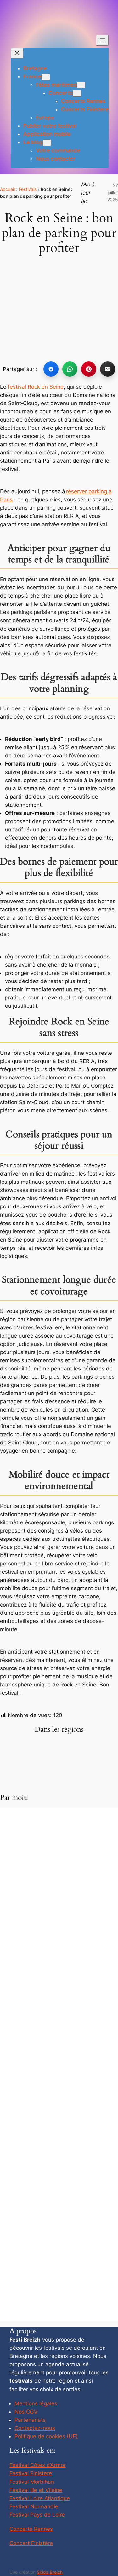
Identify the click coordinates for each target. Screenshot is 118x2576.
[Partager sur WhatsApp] (70, 369)
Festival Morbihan (32, 2482)
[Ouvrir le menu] (102, 40)
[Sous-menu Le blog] (47, 143)
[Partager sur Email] (108, 369)
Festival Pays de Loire (37, 2515)
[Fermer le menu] (17, 53)
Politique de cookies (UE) (46, 2436)
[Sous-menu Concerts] (77, 93)
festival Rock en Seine (36, 387)
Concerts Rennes (31, 2529)
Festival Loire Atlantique (40, 2498)
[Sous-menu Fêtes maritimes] (81, 85)
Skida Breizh (50, 2572)
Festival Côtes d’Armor (38, 2465)
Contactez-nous (35, 2428)
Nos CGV (26, 2412)
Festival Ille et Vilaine (36, 2490)
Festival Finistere (31, 2473)
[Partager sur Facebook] (51, 369)
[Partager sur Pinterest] (89, 369)
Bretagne (35, 68)
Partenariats (30, 2420)
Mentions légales (36, 2403)
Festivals (28, 189)
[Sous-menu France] (46, 77)
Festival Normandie (34, 2506)
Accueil (7, 189)
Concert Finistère (31, 2543)
